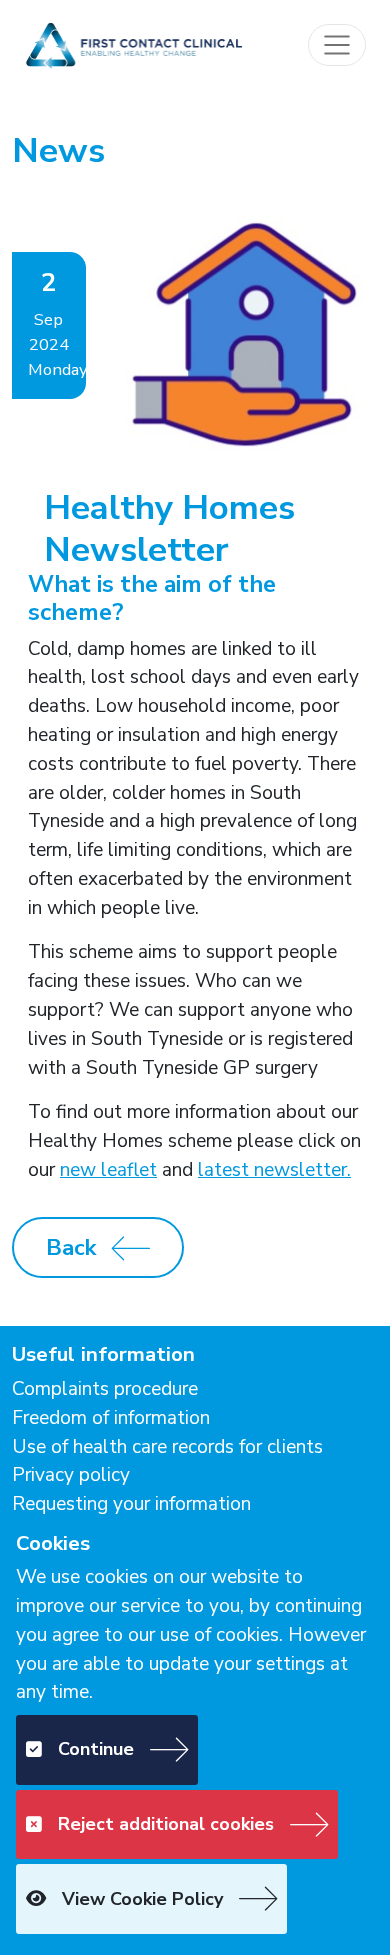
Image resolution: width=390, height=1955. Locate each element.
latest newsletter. (274, 1170)
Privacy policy (71, 1475)
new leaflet (108, 1170)
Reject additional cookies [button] (166, 1824)
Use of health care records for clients (167, 1447)
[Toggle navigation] (337, 45)
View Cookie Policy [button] (142, 1899)
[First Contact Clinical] (133, 44)
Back (71, 1247)
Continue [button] (96, 1749)
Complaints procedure (105, 1389)
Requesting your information (131, 1504)
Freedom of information (111, 1418)
